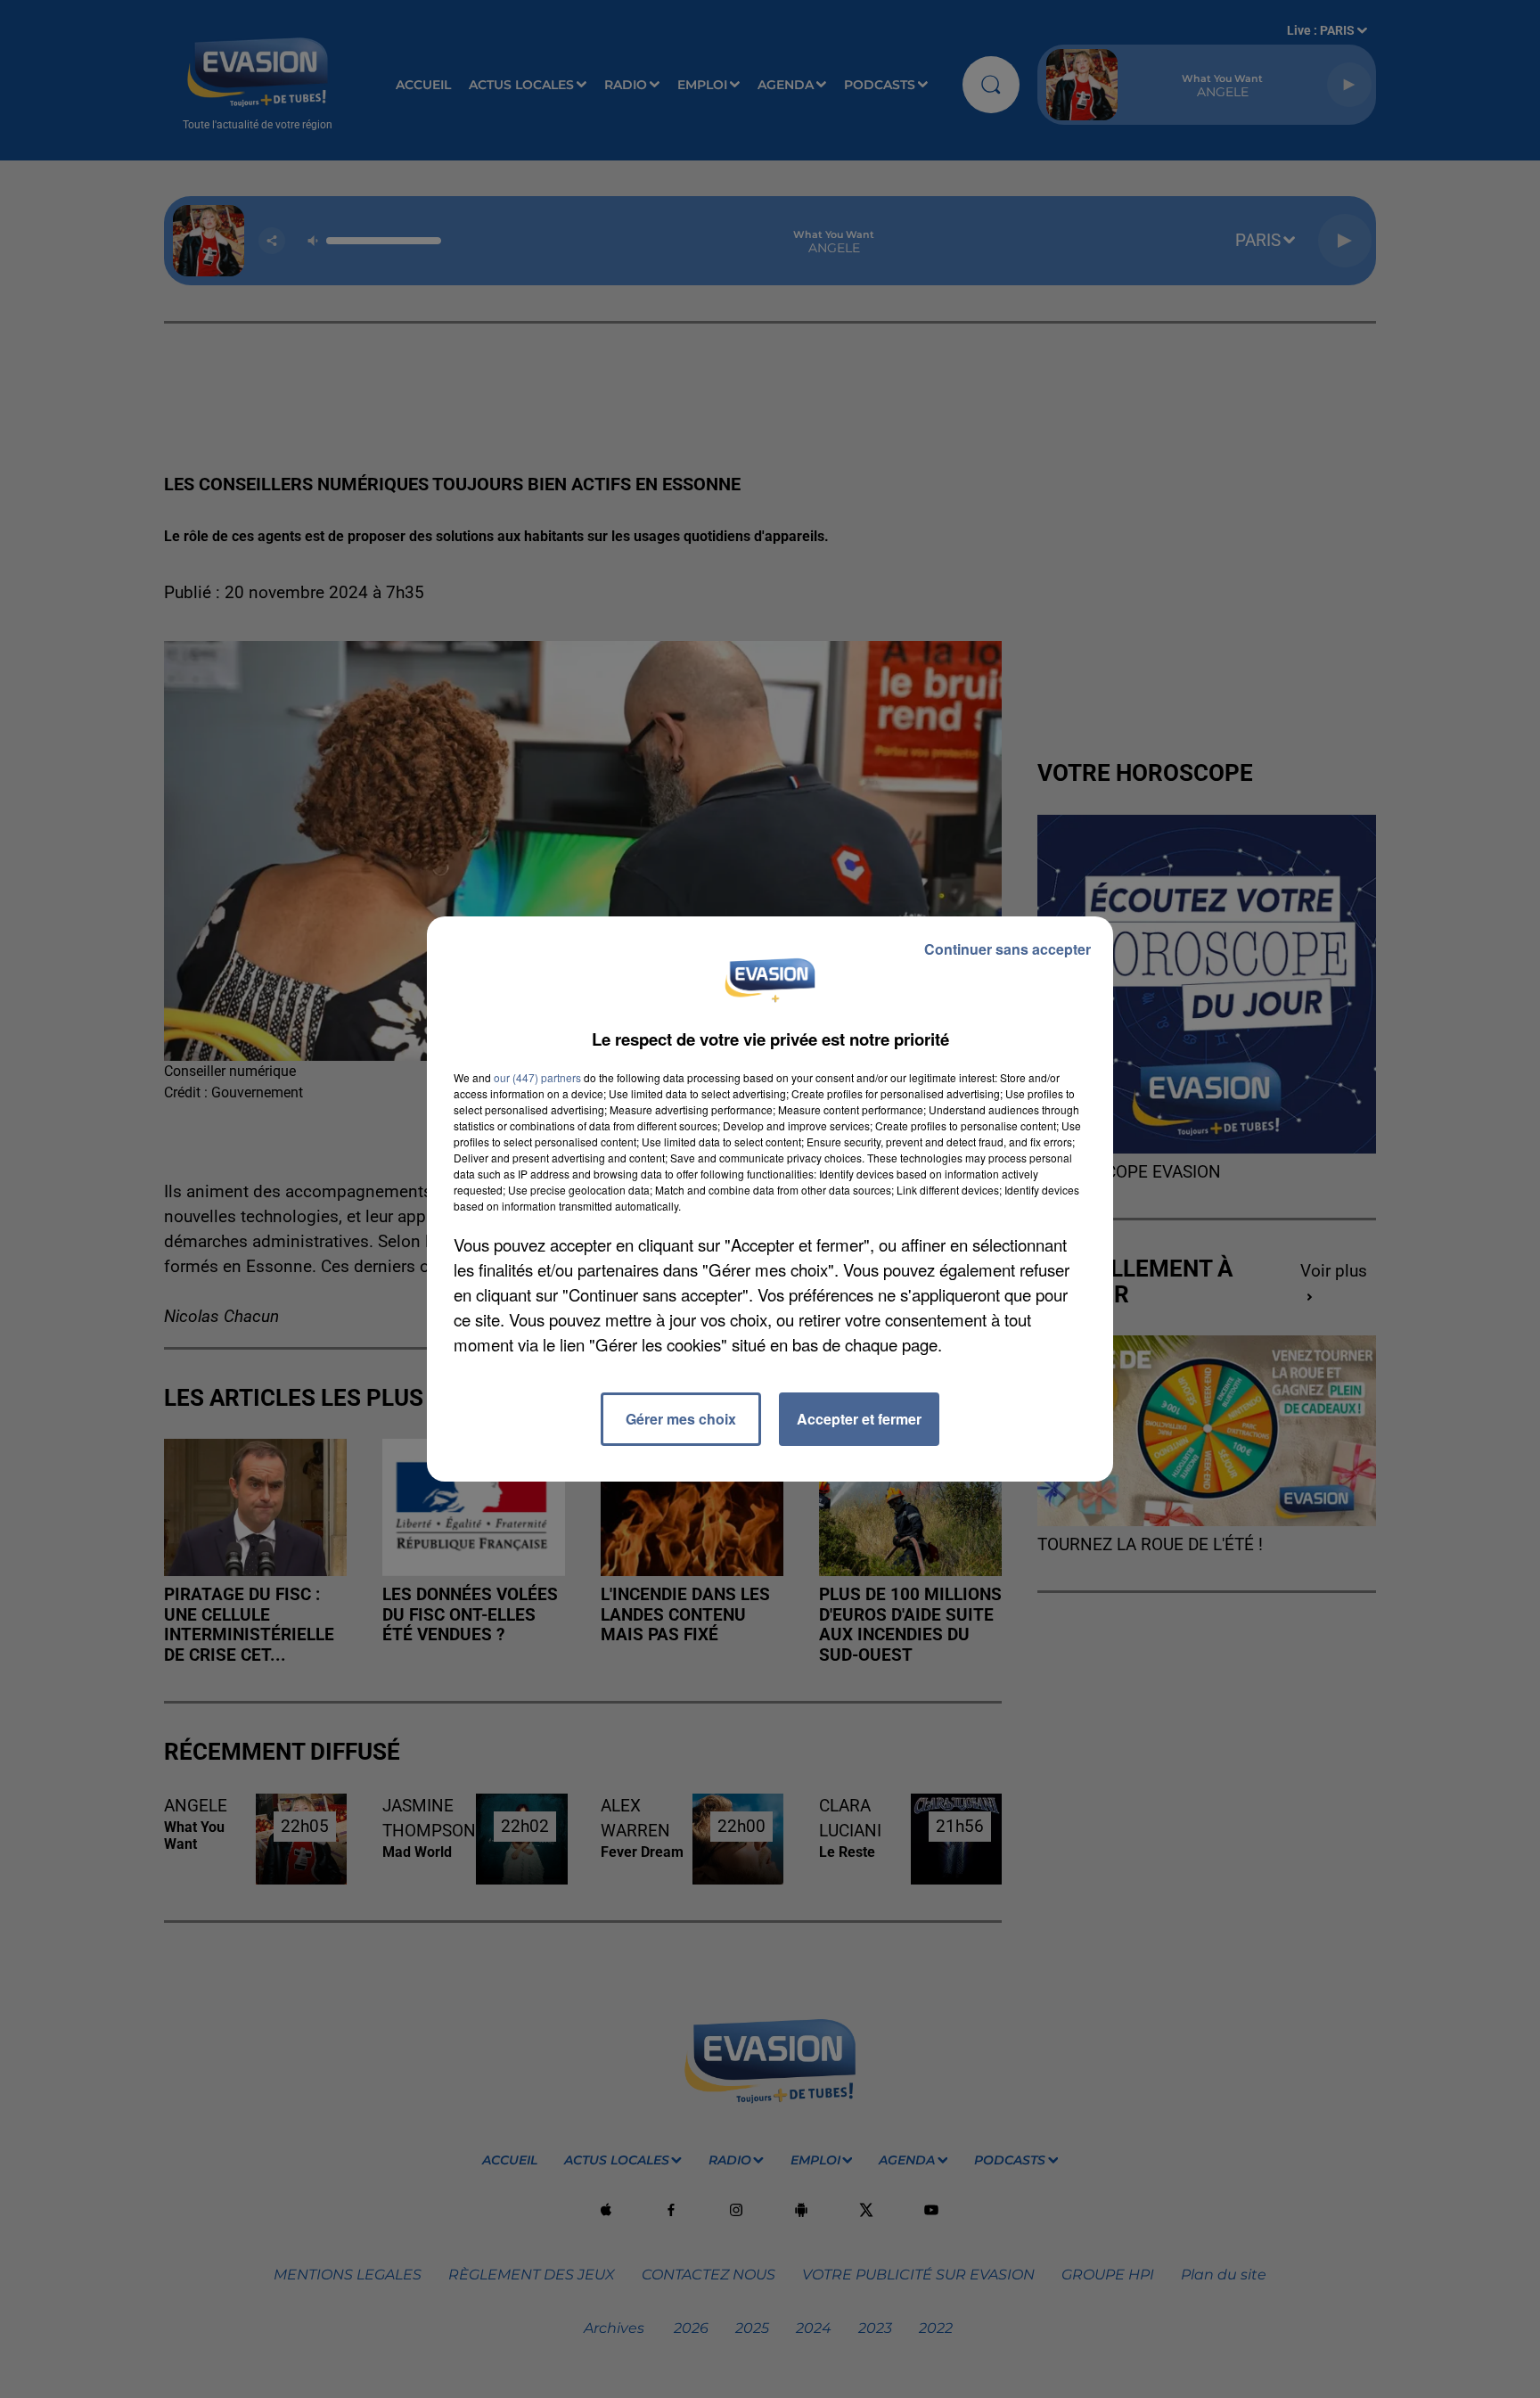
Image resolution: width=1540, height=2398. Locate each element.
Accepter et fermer (859, 1419)
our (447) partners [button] (537, 1077)
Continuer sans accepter (1008, 949)
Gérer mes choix (681, 1419)
